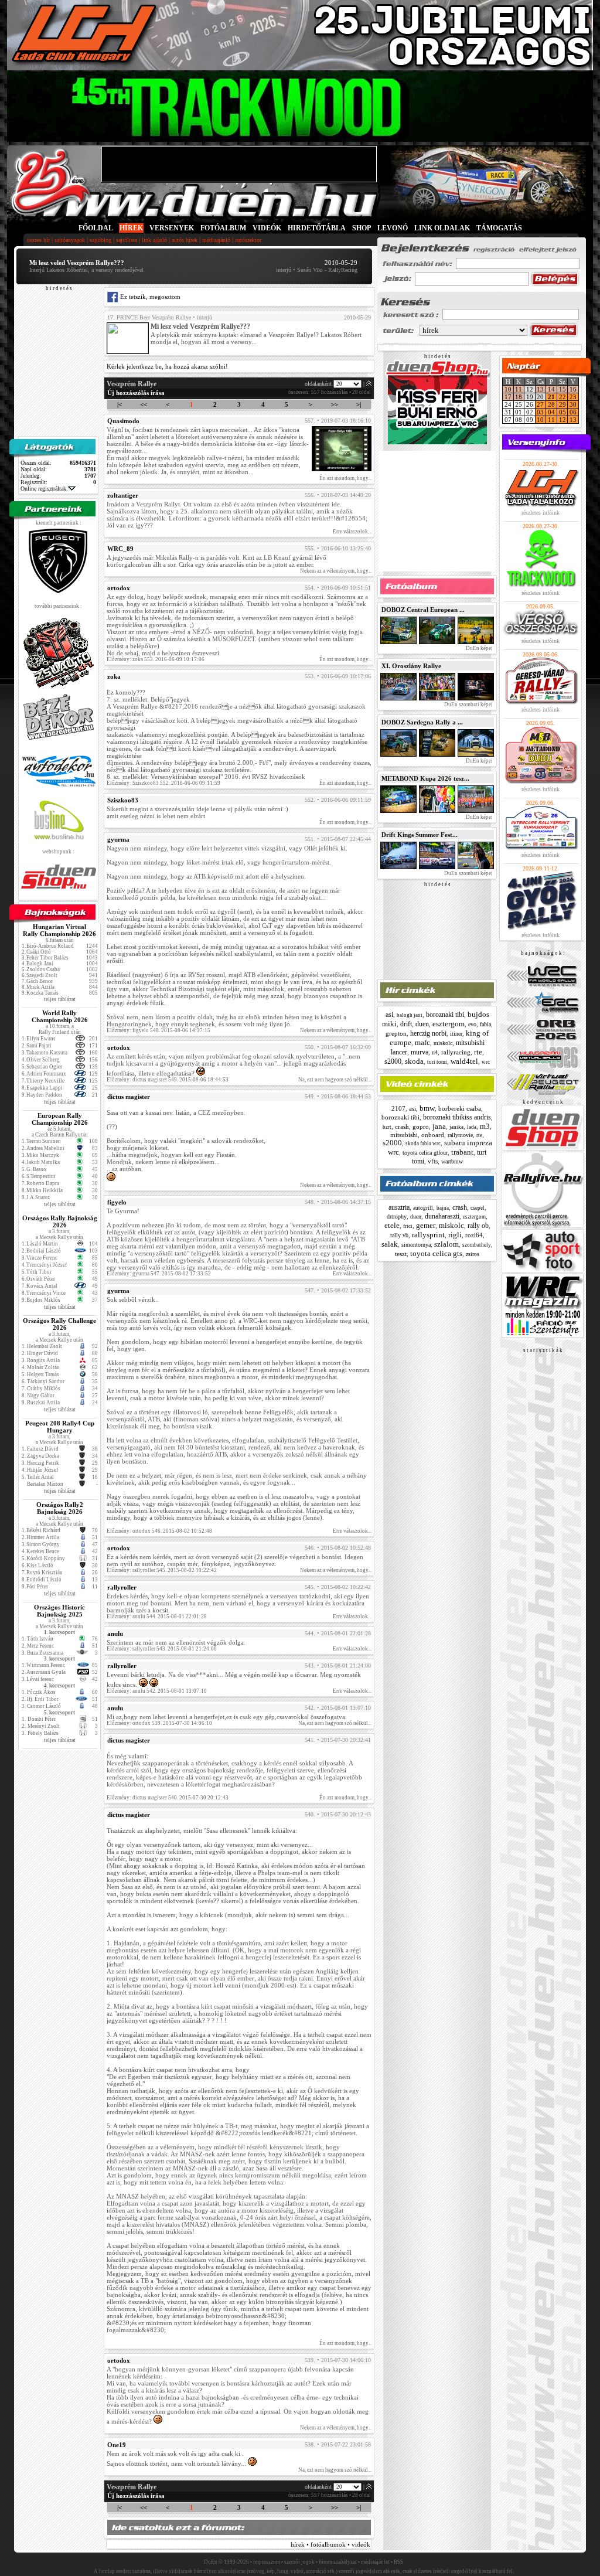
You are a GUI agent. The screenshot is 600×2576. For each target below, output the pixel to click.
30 (573, 404)
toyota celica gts (436, 1253)
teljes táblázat (60, 999)
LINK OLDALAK (442, 228)
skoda (414, 1061)
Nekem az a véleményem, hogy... (336, 571)
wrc (486, 1062)
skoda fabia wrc (423, 1144)
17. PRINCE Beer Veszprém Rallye (149, 317)
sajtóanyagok (70, 240)
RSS (398, 2562)
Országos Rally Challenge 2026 (59, 1324)
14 (551, 389)
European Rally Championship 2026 (60, 1119)
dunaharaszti (442, 1216)
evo (472, 1024)
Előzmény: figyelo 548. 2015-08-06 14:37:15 (158, 1030)
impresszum (267, 2562)
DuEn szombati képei (468, 705)
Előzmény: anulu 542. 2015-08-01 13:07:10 (157, 1691)
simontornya (416, 1245)
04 (551, 412)
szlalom (446, 1244)
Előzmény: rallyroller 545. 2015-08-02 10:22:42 (162, 1570)
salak (390, 1244)
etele (392, 1225)
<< (144, 404)
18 (519, 397)
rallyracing (456, 1052)
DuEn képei (479, 648)
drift (406, 1024)
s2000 (393, 1061)
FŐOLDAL (96, 228)
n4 (435, 1052)
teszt (401, 1254)
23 (573, 397)
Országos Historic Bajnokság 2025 (59, 1611)
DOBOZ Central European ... (423, 610)
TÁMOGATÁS (499, 228)
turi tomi (437, 1062)
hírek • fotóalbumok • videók (330, 2544)
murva (420, 1052)
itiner (456, 1034)
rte (478, 1052)
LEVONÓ (393, 228)
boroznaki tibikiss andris (457, 1117)
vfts (433, 1161)
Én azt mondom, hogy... (345, 478)
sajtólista (127, 240)
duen (422, 1024)
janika (456, 1127)
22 (562, 397)
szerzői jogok (299, 2562)
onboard (433, 1135)
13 (540, 389)
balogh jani (410, 1015)
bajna (443, 1208)
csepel (478, 1208)
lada (472, 1127)
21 (551, 397)
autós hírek (185, 240)
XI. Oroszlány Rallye (411, 666)
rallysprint (428, 1235)
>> (335, 404)
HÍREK (131, 228)
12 (562, 420)
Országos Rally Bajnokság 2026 (60, 1221)
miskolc (443, 1043)
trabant (462, 1152)
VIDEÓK (267, 228)
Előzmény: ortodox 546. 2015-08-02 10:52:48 (159, 1531)
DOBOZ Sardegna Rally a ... (422, 722)
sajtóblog (100, 240)
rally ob (478, 1226)
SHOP (362, 228)
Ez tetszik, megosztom (149, 297)
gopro (421, 1127)
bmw (427, 1108)
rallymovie (460, 1135)
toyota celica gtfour (425, 1153)
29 (562, 404)
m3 (485, 1126)
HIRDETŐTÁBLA (317, 228)
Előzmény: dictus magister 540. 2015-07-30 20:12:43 (168, 1798)
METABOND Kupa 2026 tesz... (425, 778)
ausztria (399, 1207)
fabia (485, 1024)
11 (519, 389)
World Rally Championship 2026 (60, 1016)
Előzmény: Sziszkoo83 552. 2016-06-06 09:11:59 (163, 783)
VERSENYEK (172, 228)
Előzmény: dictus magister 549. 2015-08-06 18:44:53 (168, 1080)
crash (402, 1127)
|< (120, 404)
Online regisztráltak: (44, 489)
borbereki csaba (460, 1108)
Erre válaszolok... (352, 532)
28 (551, 404)
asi (389, 1015)
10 (508, 389)
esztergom (449, 1024)
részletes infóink (541, 513)
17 (508, 397)
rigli (455, 1235)
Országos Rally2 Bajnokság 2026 (60, 1508)
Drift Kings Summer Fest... (420, 835)
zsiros (473, 1254)
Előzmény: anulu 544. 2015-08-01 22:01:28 (157, 1617)
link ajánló (154, 240)
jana (439, 1126)
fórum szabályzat (338, 2562)
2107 (398, 1108)
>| (359, 404)
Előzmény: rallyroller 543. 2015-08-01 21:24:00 (162, 1649)
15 (562, 389)
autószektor (248, 240)
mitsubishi (404, 1135)
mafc (422, 1042)
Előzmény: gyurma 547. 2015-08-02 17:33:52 (159, 1274)
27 (540, 404)
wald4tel (464, 1061)
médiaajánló (216, 240)
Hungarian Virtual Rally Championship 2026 (59, 930)
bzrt (387, 1127)
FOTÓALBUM (223, 228)
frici (408, 1226)
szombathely (477, 1245)
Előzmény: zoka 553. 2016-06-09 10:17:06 (156, 659)
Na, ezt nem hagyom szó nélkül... (335, 1080)
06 (573, 412)
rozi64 (474, 1235)
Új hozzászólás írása (136, 393)
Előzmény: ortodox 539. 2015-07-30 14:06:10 (159, 1723)
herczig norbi (428, 1033)
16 (573, 389)
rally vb (399, 1235)
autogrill (423, 1208)
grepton (396, 1033)
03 (540, 412)
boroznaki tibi (445, 1015)
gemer (426, 1225)
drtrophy (397, 1216)
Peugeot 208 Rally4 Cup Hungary (60, 1427)
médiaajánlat (375, 2562)
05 (562, 412)
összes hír (38, 240)
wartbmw (452, 1161)
